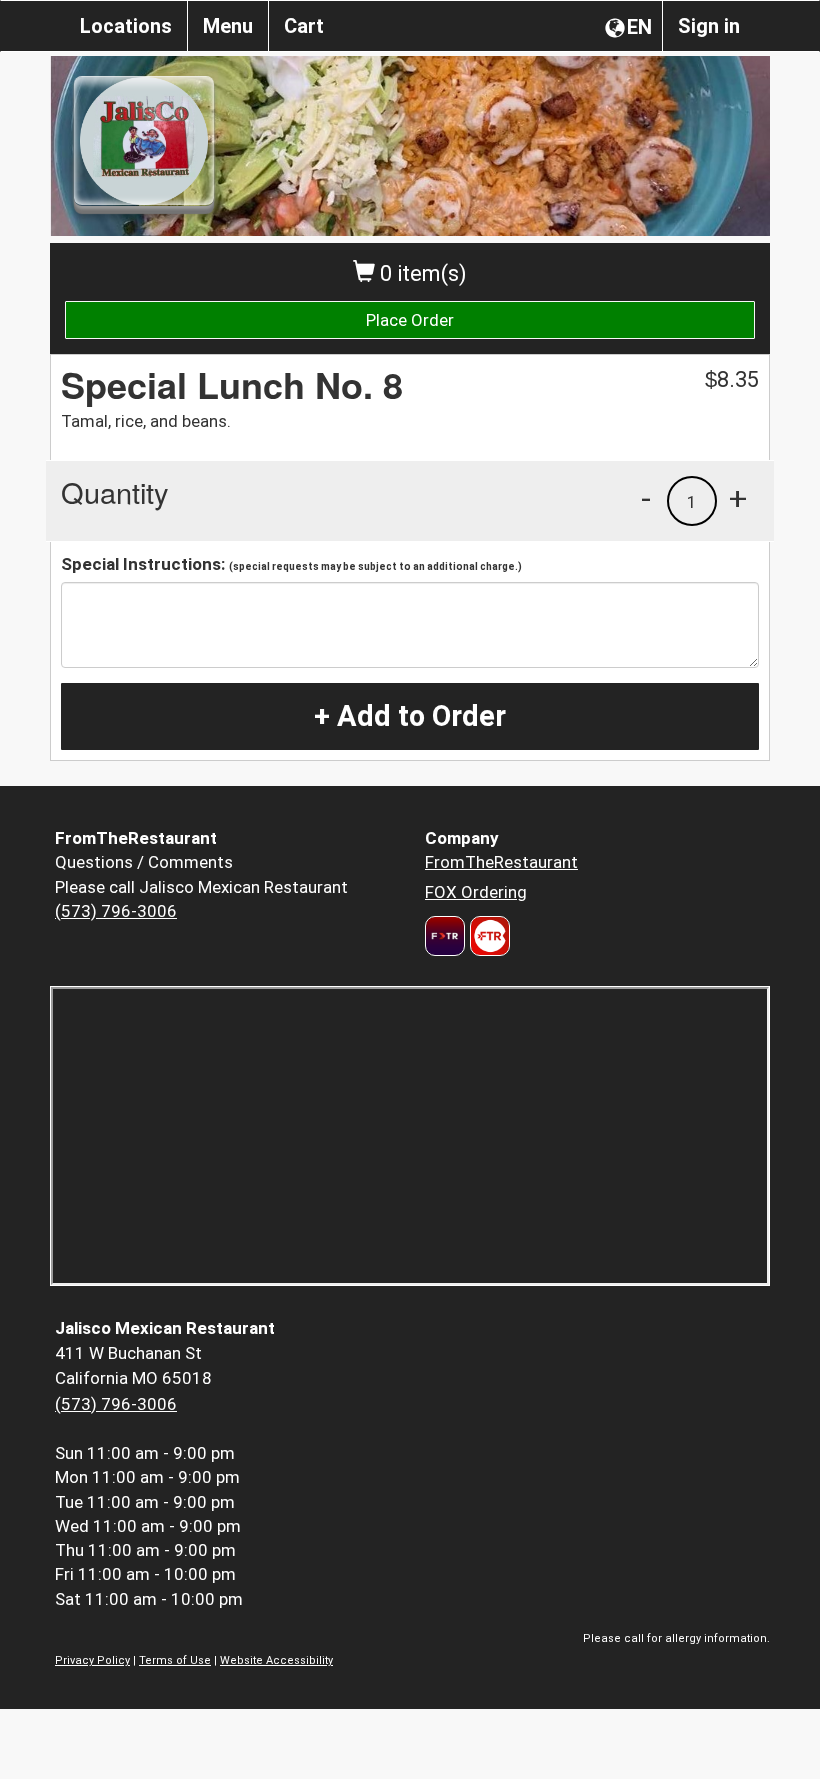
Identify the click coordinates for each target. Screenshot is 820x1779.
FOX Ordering (476, 892)
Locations (126, 26)
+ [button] (738, 498)
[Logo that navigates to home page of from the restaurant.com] (445, 936)
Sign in (709, 26)
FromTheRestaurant (501, 862)
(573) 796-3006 (116, 911)
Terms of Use (175, 1660)
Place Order (410, 320)
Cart (304, 26)
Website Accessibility (276, 1660)
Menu (228, 26)
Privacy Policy (92, 1660)
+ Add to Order (410, 716)
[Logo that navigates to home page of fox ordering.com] (487, 936)
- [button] (646, 498)
